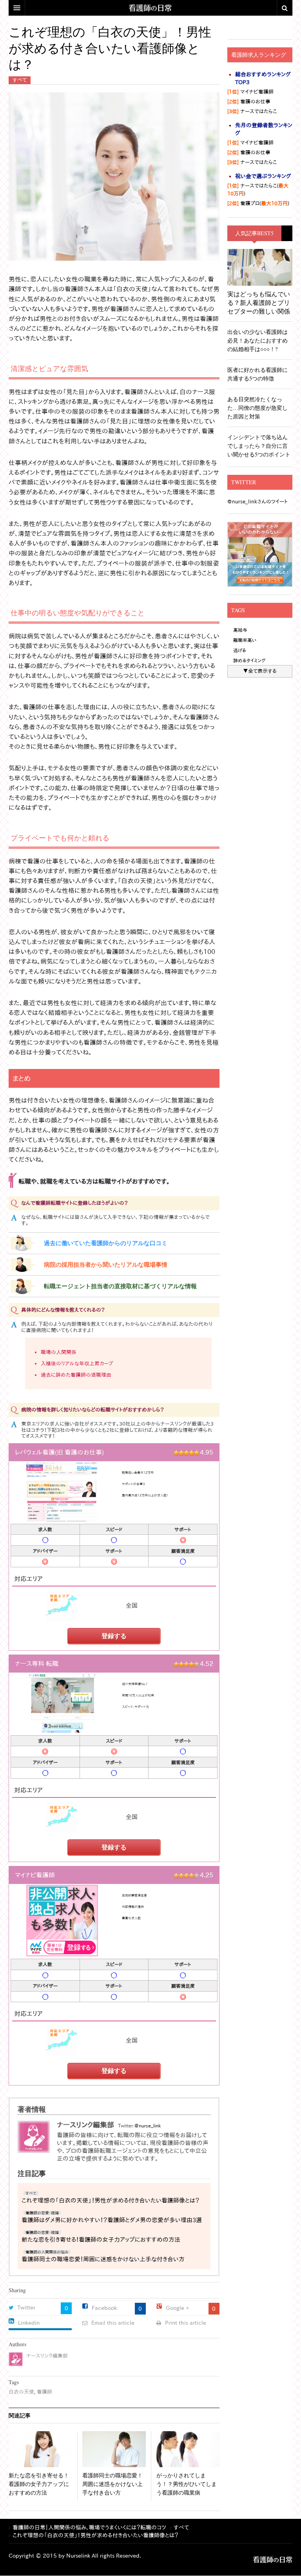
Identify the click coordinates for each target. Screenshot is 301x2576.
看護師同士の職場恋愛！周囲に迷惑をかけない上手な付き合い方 (103, 2259)
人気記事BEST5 (254, 233)
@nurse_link (148, 2125)
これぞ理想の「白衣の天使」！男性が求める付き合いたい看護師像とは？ (111, 2200)
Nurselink (78, 2556)
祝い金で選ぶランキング (263, 176)
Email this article (113, 2323)
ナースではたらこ (252, 111)
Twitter (26, 2307)
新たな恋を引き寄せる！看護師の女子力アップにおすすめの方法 (101, 2240)
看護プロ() (258, 203)
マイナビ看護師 (250, 92)
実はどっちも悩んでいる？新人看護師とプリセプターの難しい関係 (259, 302)
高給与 (240, 630)
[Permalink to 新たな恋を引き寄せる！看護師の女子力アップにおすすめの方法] (40, 2449)
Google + (178, 2308)
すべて (20, 80)
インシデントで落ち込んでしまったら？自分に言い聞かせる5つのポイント (259, 446)
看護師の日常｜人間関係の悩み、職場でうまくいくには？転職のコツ (273, 2560)
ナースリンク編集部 (47, 2356)
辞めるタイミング (249, 660)
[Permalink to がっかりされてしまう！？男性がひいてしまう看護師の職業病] (188, 2449)
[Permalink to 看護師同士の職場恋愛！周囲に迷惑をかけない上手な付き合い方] (114, 2449)
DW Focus (150, 8)
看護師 (44, 2392)
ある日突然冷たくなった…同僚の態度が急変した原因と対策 (257, 408)
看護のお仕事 (249, 102)
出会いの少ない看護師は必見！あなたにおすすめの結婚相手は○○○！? (257, 340)
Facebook (104, 2308)
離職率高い (245, 640)
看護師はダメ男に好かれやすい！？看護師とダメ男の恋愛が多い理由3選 (112, 2220)
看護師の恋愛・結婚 (42, 2213)
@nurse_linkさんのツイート (257, 502)
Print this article (186, 2323)
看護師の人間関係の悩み (47, 2252)
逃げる (240, 650)
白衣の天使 (21, 2392)
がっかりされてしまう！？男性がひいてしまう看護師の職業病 (187, 2484)
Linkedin (29, 2323)
